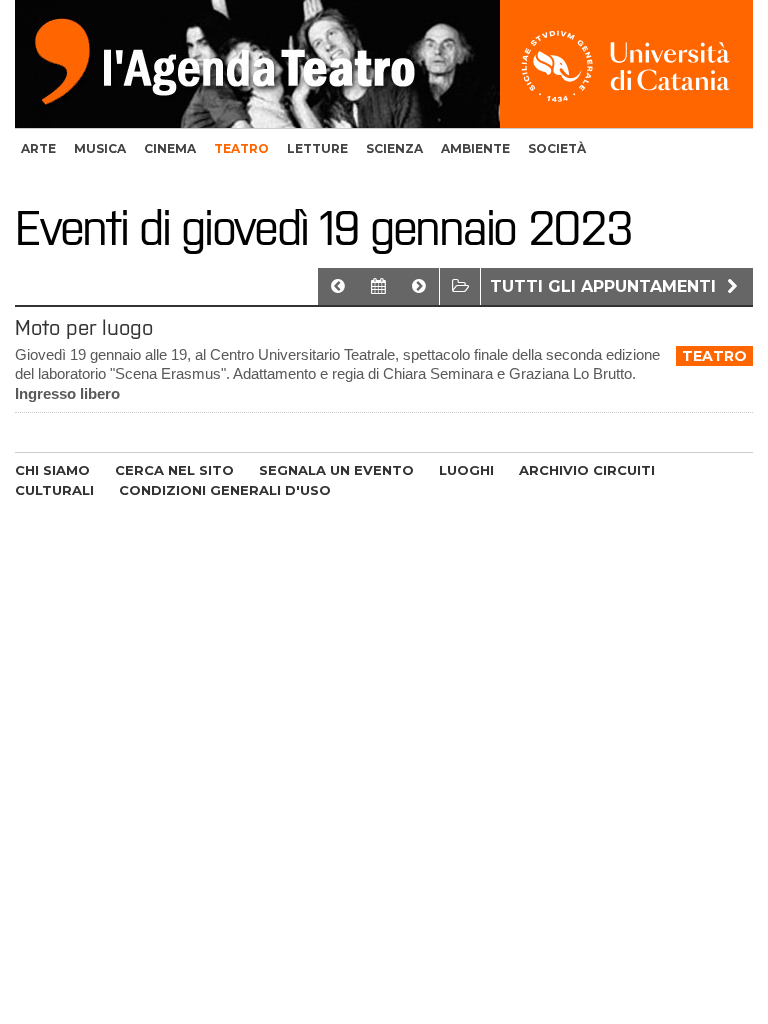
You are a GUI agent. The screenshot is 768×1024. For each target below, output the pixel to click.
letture (317, 148)
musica (100, 148)
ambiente (475, 148)
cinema (170, 148)
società (557, 148)
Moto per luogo (84, 327)
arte (38, 148)
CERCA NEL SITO (174, 470)
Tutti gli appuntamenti (605, 286)
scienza (394, 148)
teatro (241, 148)
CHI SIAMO (52, 470)
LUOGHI (466, 470)
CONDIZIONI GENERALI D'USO (225, 490)
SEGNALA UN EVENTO (336, 470)
